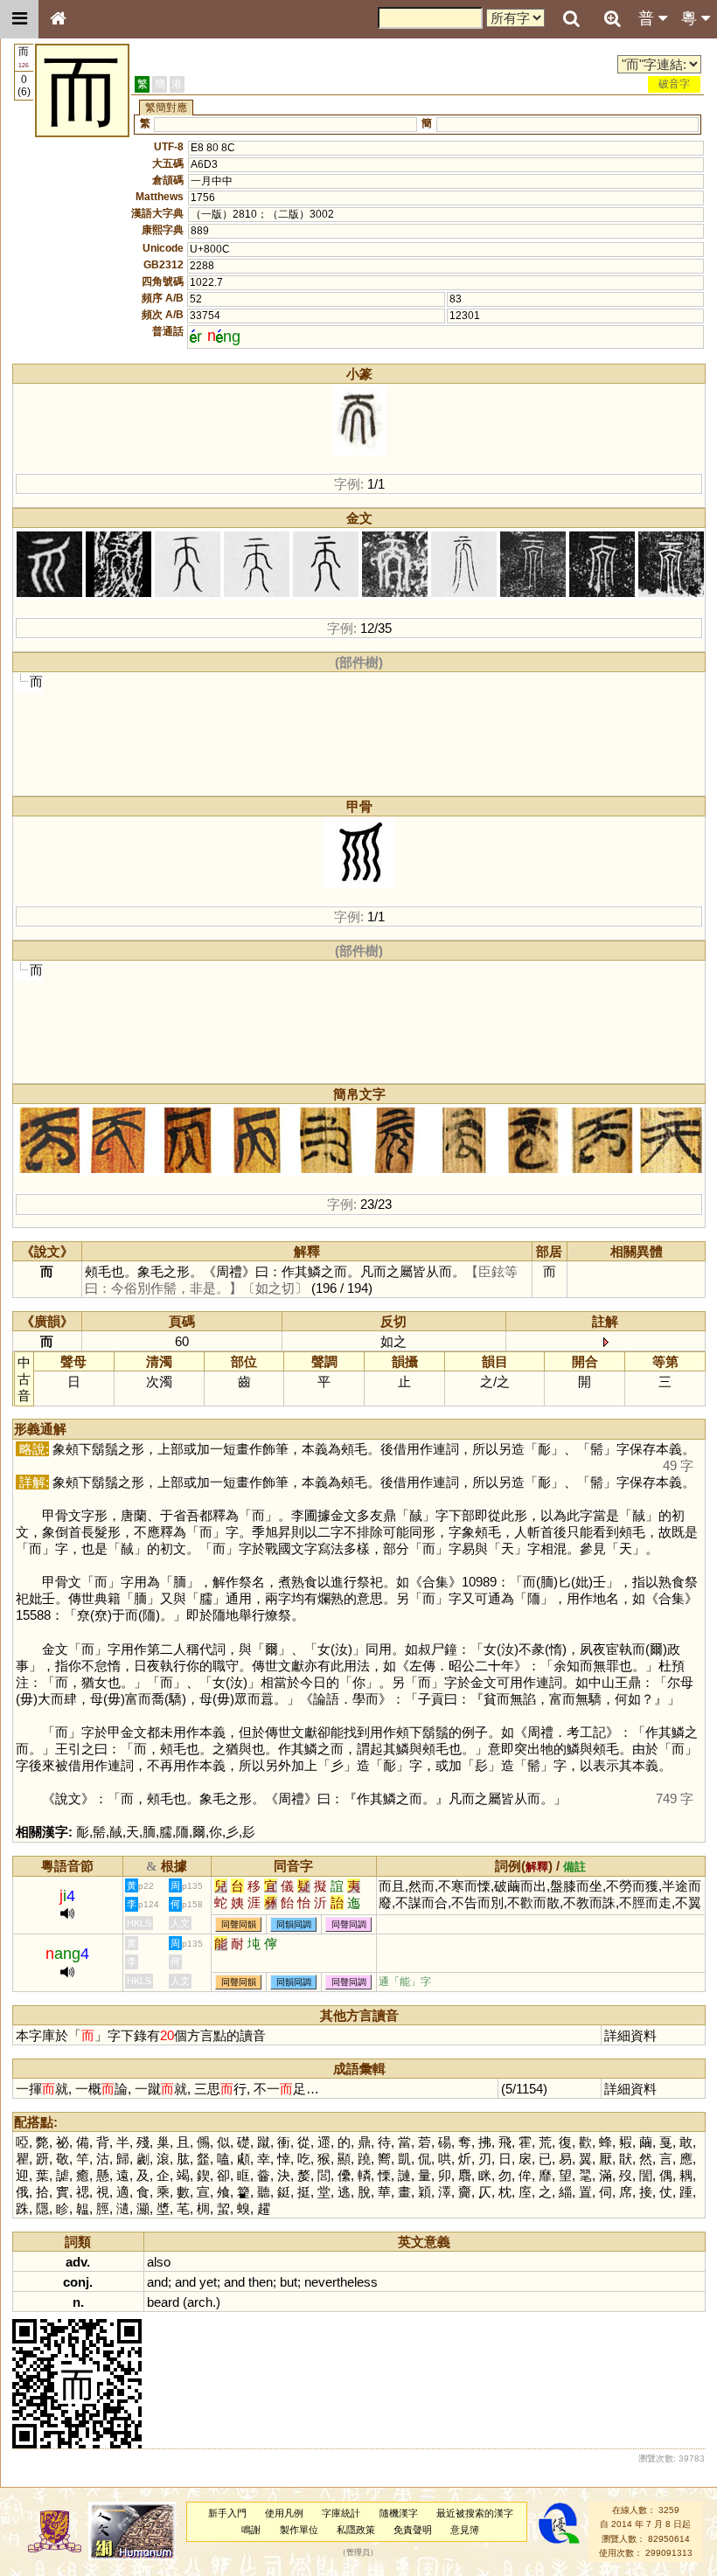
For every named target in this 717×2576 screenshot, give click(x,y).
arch (200, 2302)
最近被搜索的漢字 (475, 2513)
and (157, 2282)
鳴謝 (251, 2530)
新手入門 (227, 2513)
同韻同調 (294, 1924)
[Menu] (19, 19)
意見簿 (465, 2530)
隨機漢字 (399, 2513)
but (289, 2282)
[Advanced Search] (612, 18)
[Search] (571, 19)
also (159, 2262)
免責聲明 (413, 2530)
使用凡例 (284, 2513)
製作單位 (299, 2530)
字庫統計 (341, 2513)
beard (163, 2302)
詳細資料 (630, 2035)
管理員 (358, 2553)
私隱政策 (356, 2530)
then (261, 2282)
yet (208, 2282)
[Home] (58, 19)
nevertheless (341, 2282)
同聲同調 (349, 1924)
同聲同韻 (239, 1924)
